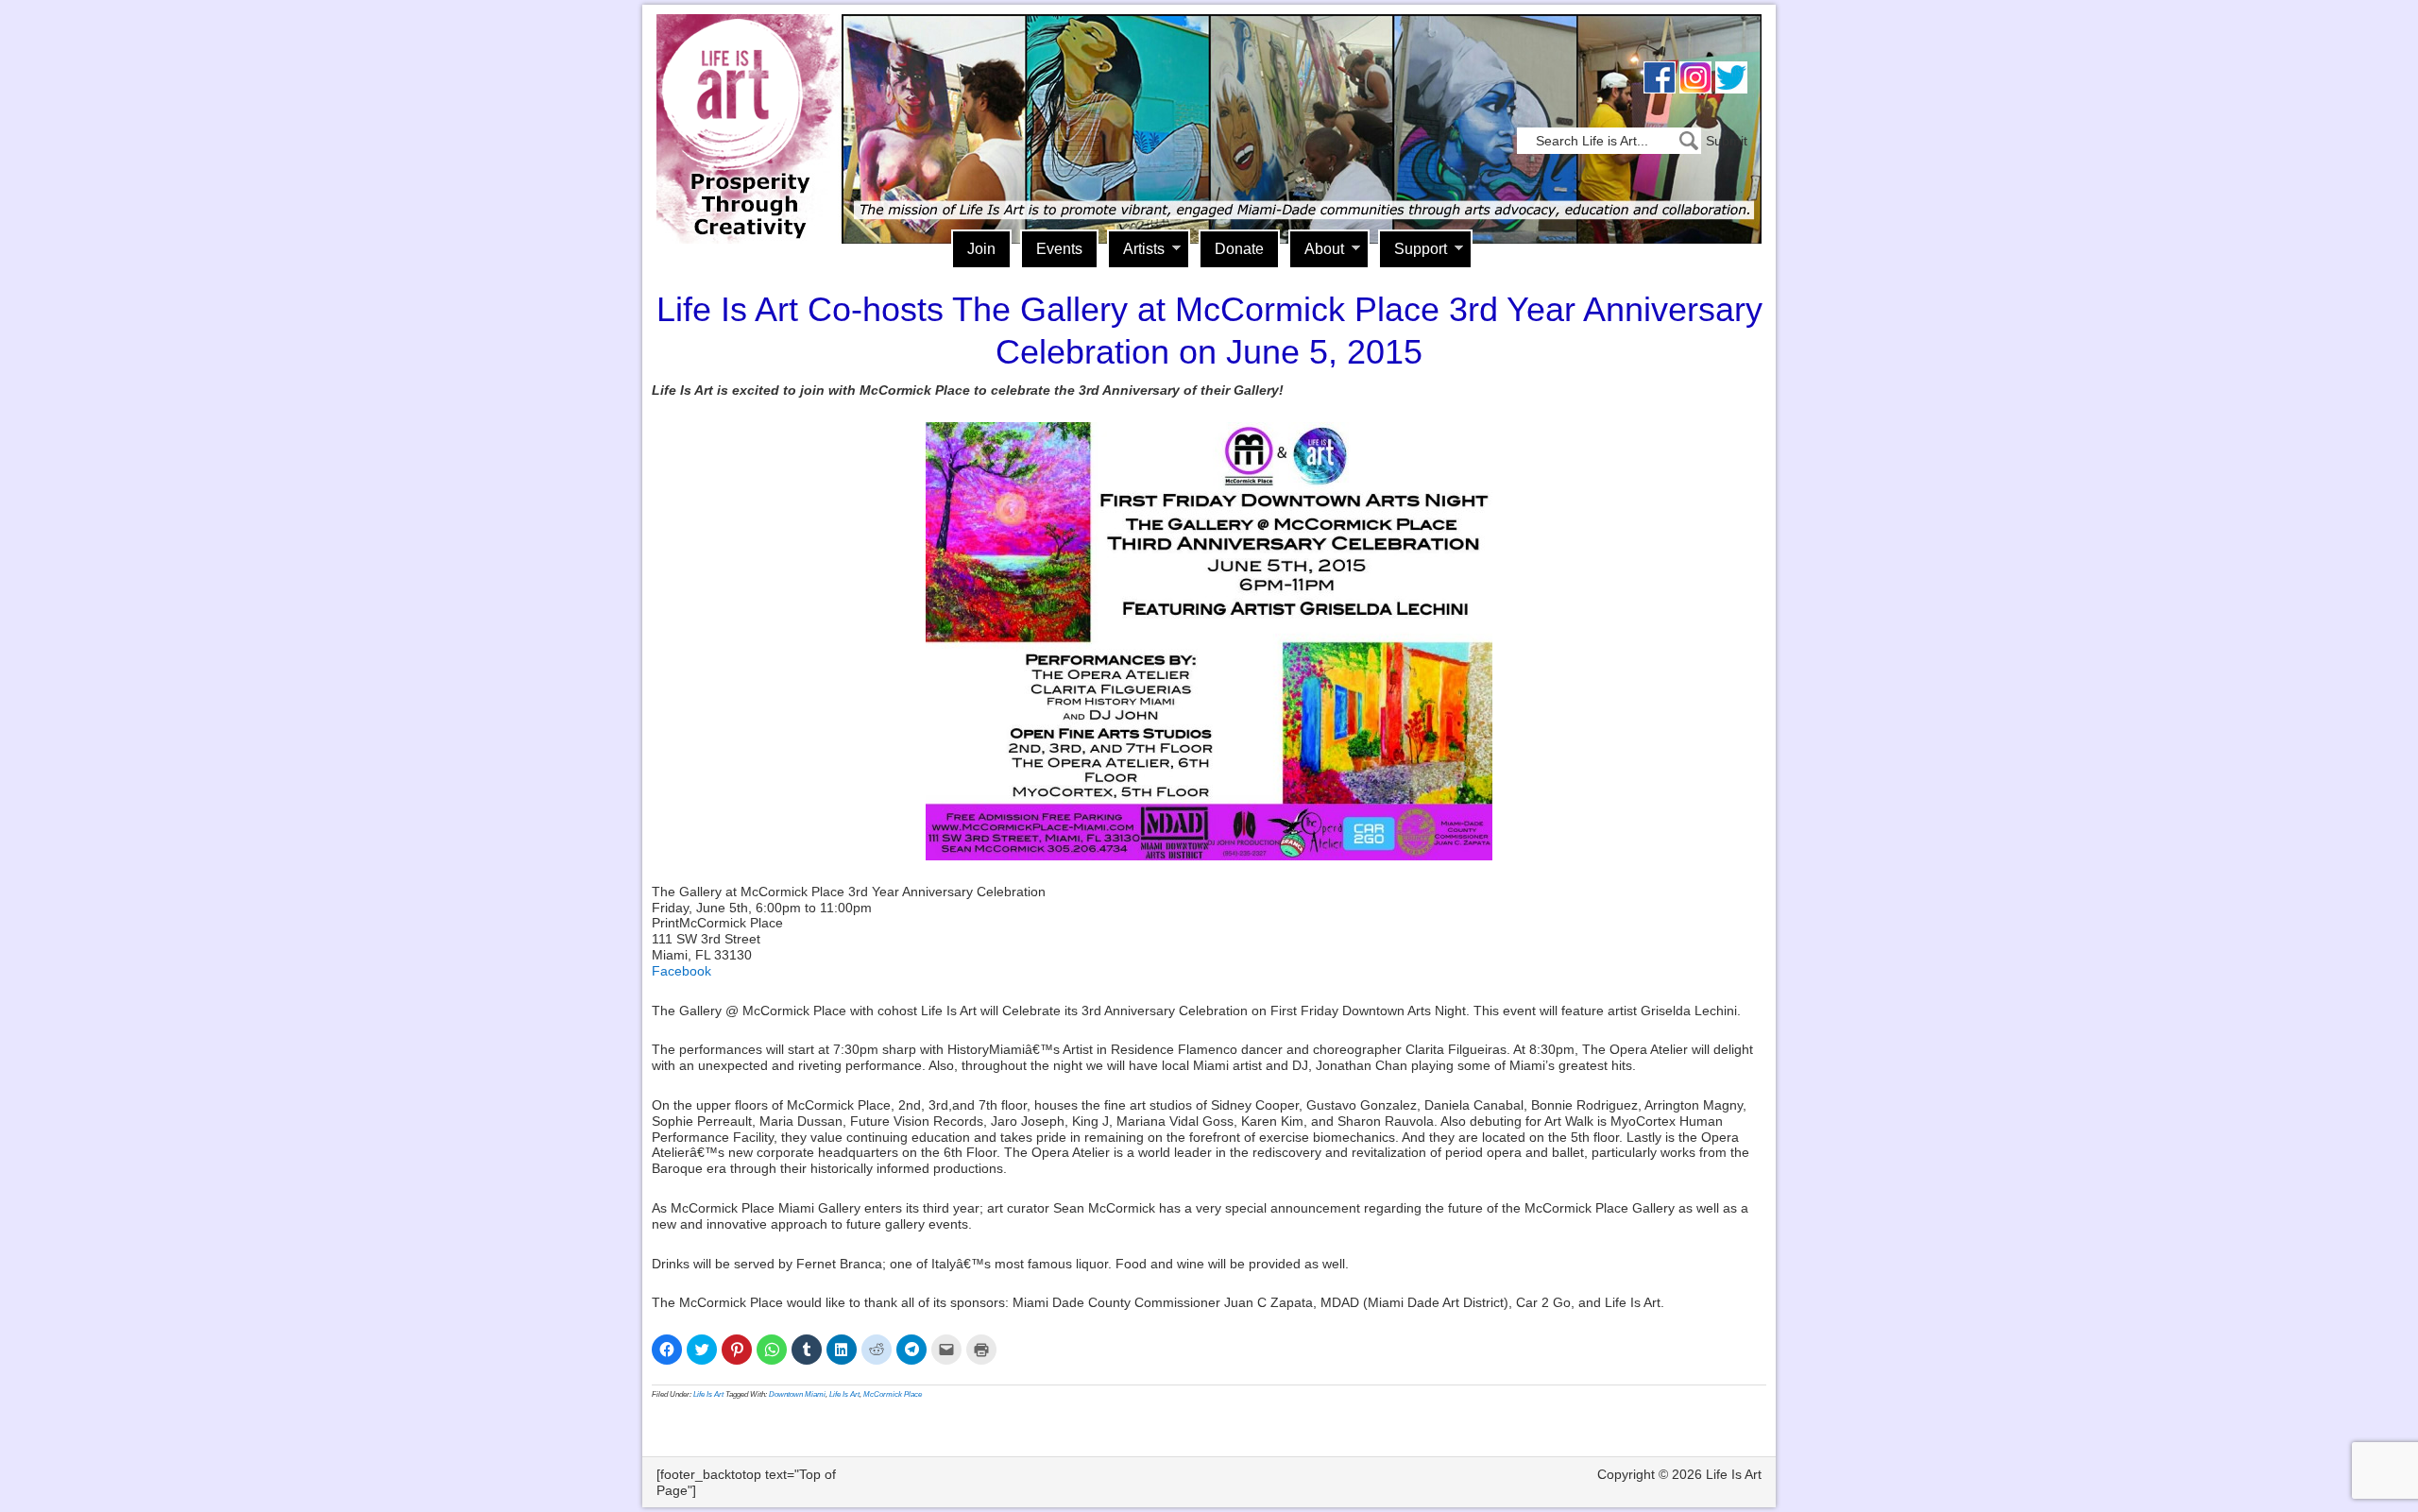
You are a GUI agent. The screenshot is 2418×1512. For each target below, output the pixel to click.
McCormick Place (893, 1394)
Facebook (681, 971)
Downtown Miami (797, 1394)
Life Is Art (744, 102)
